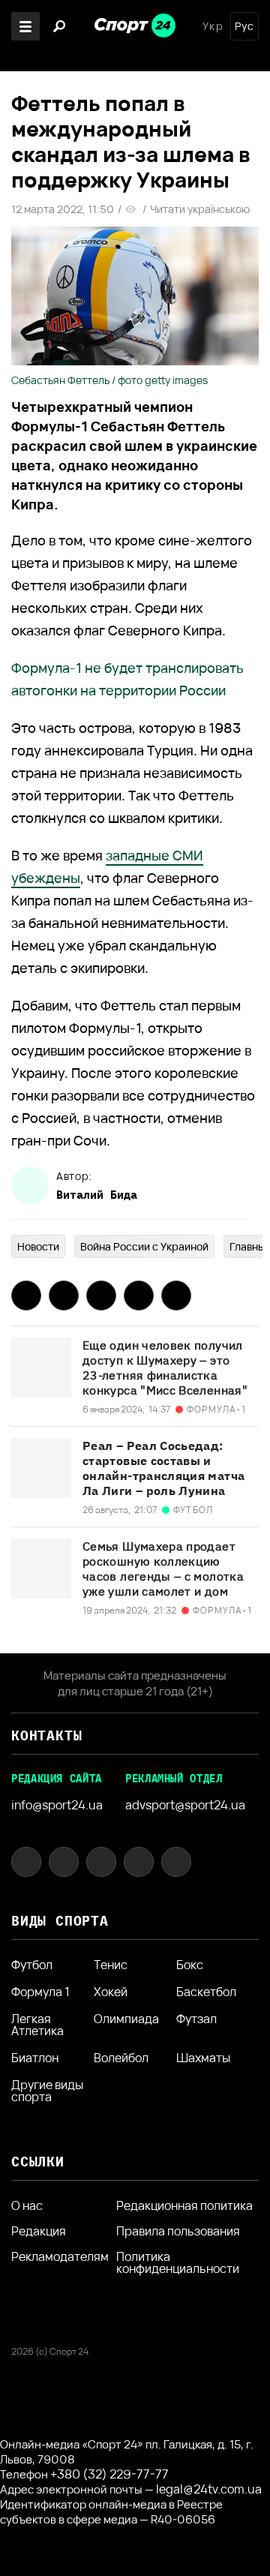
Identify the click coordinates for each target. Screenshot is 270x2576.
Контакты (46, 1735)
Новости (38, 1246)
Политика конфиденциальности (178, 2262)
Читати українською (200, 209)
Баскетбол (206, 1992)
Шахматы (203, 2058)
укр (213, 26)
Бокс (190, 1965)
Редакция (39, 2231)
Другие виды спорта (47, 2091)
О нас (27, 2205)
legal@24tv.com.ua (209, 2489)
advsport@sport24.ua (185, 1805)
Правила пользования (178, 2231)
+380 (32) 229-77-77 (109, 2474)
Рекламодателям (60, 2256)
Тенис (111, 1965)
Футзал (196, 2020)
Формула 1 (40, 1992)
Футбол (32, 1965)
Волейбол (121, 2058)
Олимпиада (126, 2020)
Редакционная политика (184, 2205)
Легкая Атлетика (37, 2025)
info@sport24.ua (57, 1805)
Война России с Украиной (144, 1246)
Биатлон (35, 2058)
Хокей (111, 1992)
